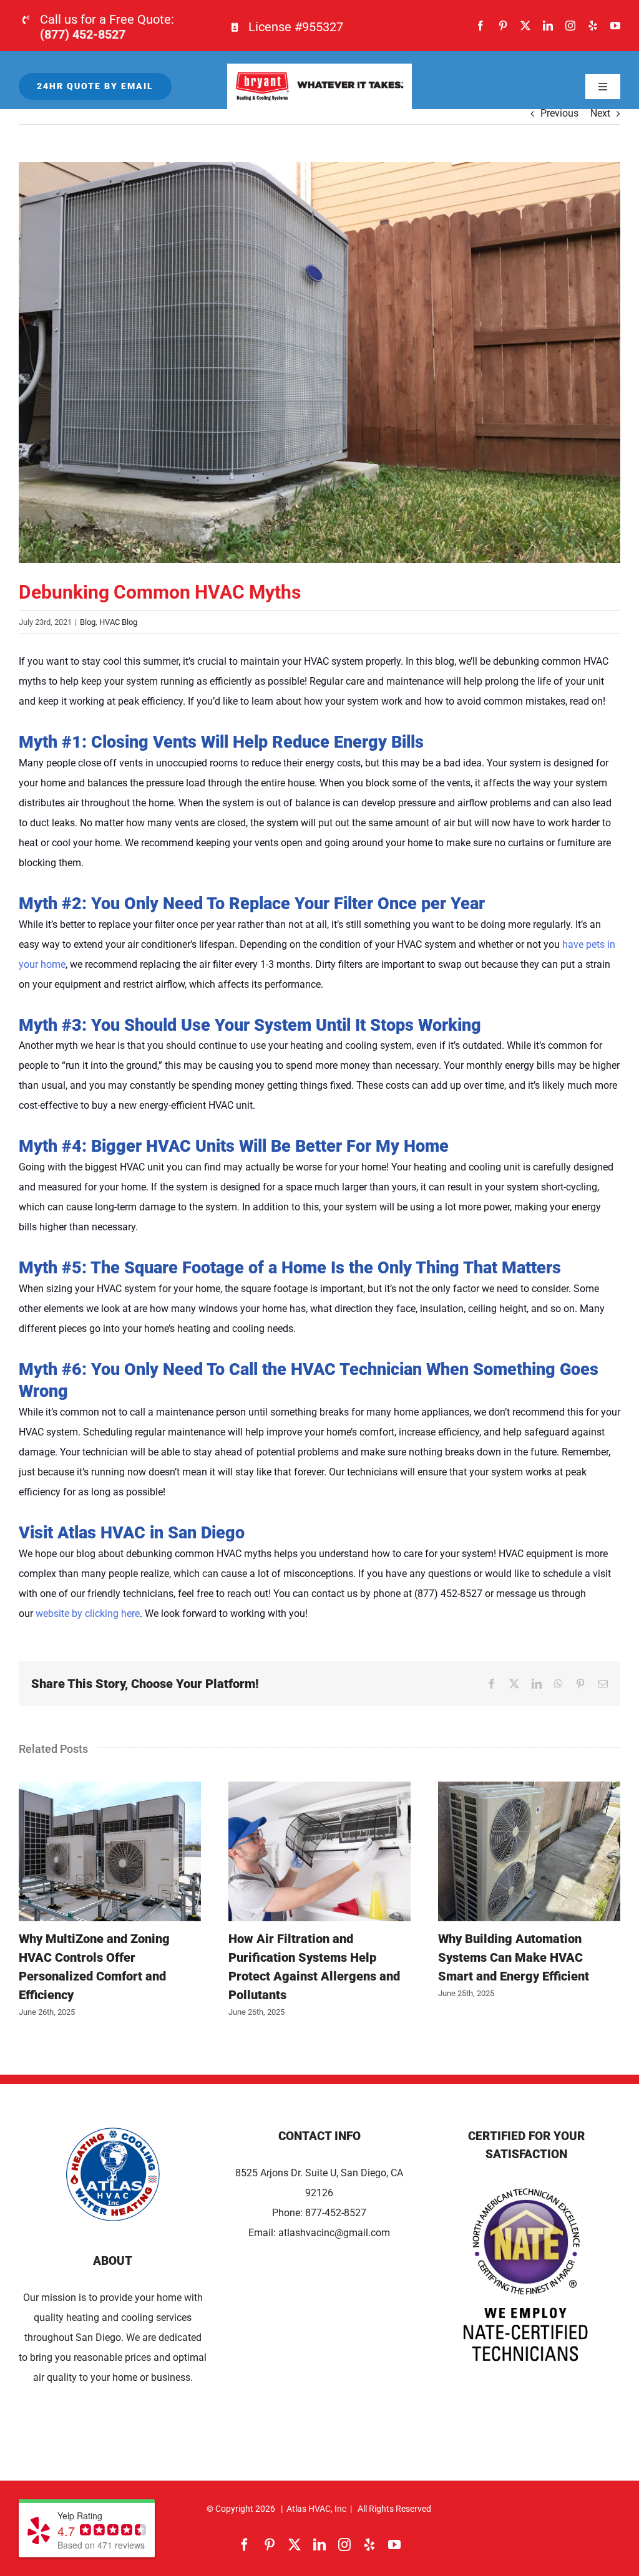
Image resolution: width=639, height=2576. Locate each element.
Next (600, 113)
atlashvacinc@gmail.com (334, 2233)
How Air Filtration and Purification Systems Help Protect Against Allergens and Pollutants (319, 1851)
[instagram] (570, 26)
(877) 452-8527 (83, 34)
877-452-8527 (336, 2213)
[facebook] (480, 26)
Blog (88, 622)
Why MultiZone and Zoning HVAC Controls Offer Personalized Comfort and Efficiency (110, 1851)
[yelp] (593, 26)
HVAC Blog (118, 622)
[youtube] (615, 26)
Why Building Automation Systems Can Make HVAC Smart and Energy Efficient (529, 1851)
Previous (559, 113)
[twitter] (525, 26)
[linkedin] (548, 26)
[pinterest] (503, 26)
